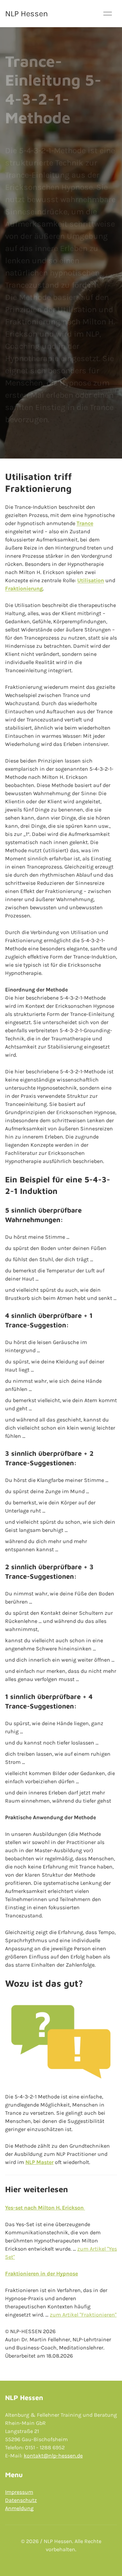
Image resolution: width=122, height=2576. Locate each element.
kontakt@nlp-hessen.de (53, 2456)
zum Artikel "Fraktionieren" (83, 2315)
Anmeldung (19, 2508)
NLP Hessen (26, 14)
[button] (108, 14)
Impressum (19, 2492)
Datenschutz (21, 2500)
